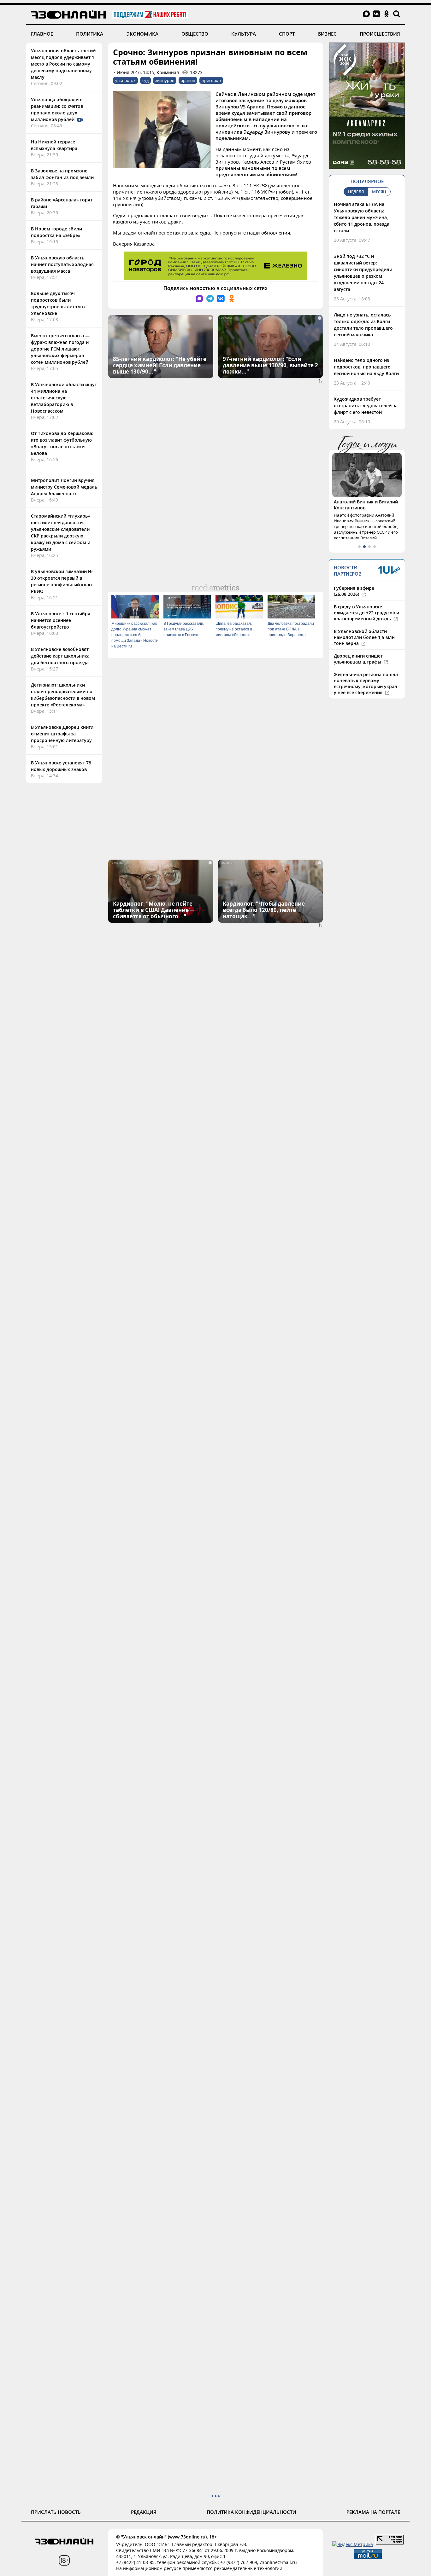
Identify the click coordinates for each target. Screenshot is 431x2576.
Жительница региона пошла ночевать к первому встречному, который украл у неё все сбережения (366, 683)
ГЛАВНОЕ (42, 34)
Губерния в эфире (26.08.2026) (354, 591)
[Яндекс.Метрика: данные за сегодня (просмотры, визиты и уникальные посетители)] (353, 2544)
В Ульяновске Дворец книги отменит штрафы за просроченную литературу (62, 734)
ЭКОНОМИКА (142, 34)
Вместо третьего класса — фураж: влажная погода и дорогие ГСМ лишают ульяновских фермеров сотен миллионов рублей (60, 349)
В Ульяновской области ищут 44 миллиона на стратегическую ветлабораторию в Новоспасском (64, 398)
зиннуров (165, 80)
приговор (211, 80)
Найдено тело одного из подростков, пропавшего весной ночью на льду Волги (366, 367)
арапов (188, 80)
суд (145, 80)
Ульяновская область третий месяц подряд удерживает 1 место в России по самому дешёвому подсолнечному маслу (63, 64)
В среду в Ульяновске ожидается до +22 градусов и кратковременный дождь (366, 613)
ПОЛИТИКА (90, 34)
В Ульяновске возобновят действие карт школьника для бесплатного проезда (60, 656)
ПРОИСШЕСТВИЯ (380, 34)
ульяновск (125, 80)
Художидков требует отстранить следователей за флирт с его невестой (366, 406)
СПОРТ (287, 34)
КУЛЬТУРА (244, 34)
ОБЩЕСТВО (195, 34)
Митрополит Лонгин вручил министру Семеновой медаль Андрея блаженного (64, 487)
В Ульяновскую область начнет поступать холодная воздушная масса (62, 264)
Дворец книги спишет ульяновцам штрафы (358, 659)
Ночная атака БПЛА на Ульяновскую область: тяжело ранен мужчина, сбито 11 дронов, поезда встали (362, 217)
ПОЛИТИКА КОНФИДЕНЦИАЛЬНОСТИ (251, 2512)
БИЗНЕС (327, 34)
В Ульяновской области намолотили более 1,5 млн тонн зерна (364, 637)
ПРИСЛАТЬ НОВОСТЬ (56, 2512)
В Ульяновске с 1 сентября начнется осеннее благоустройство (61, 620)
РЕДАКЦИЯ (144, 2512)
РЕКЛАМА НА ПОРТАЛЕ (373, 2512)
